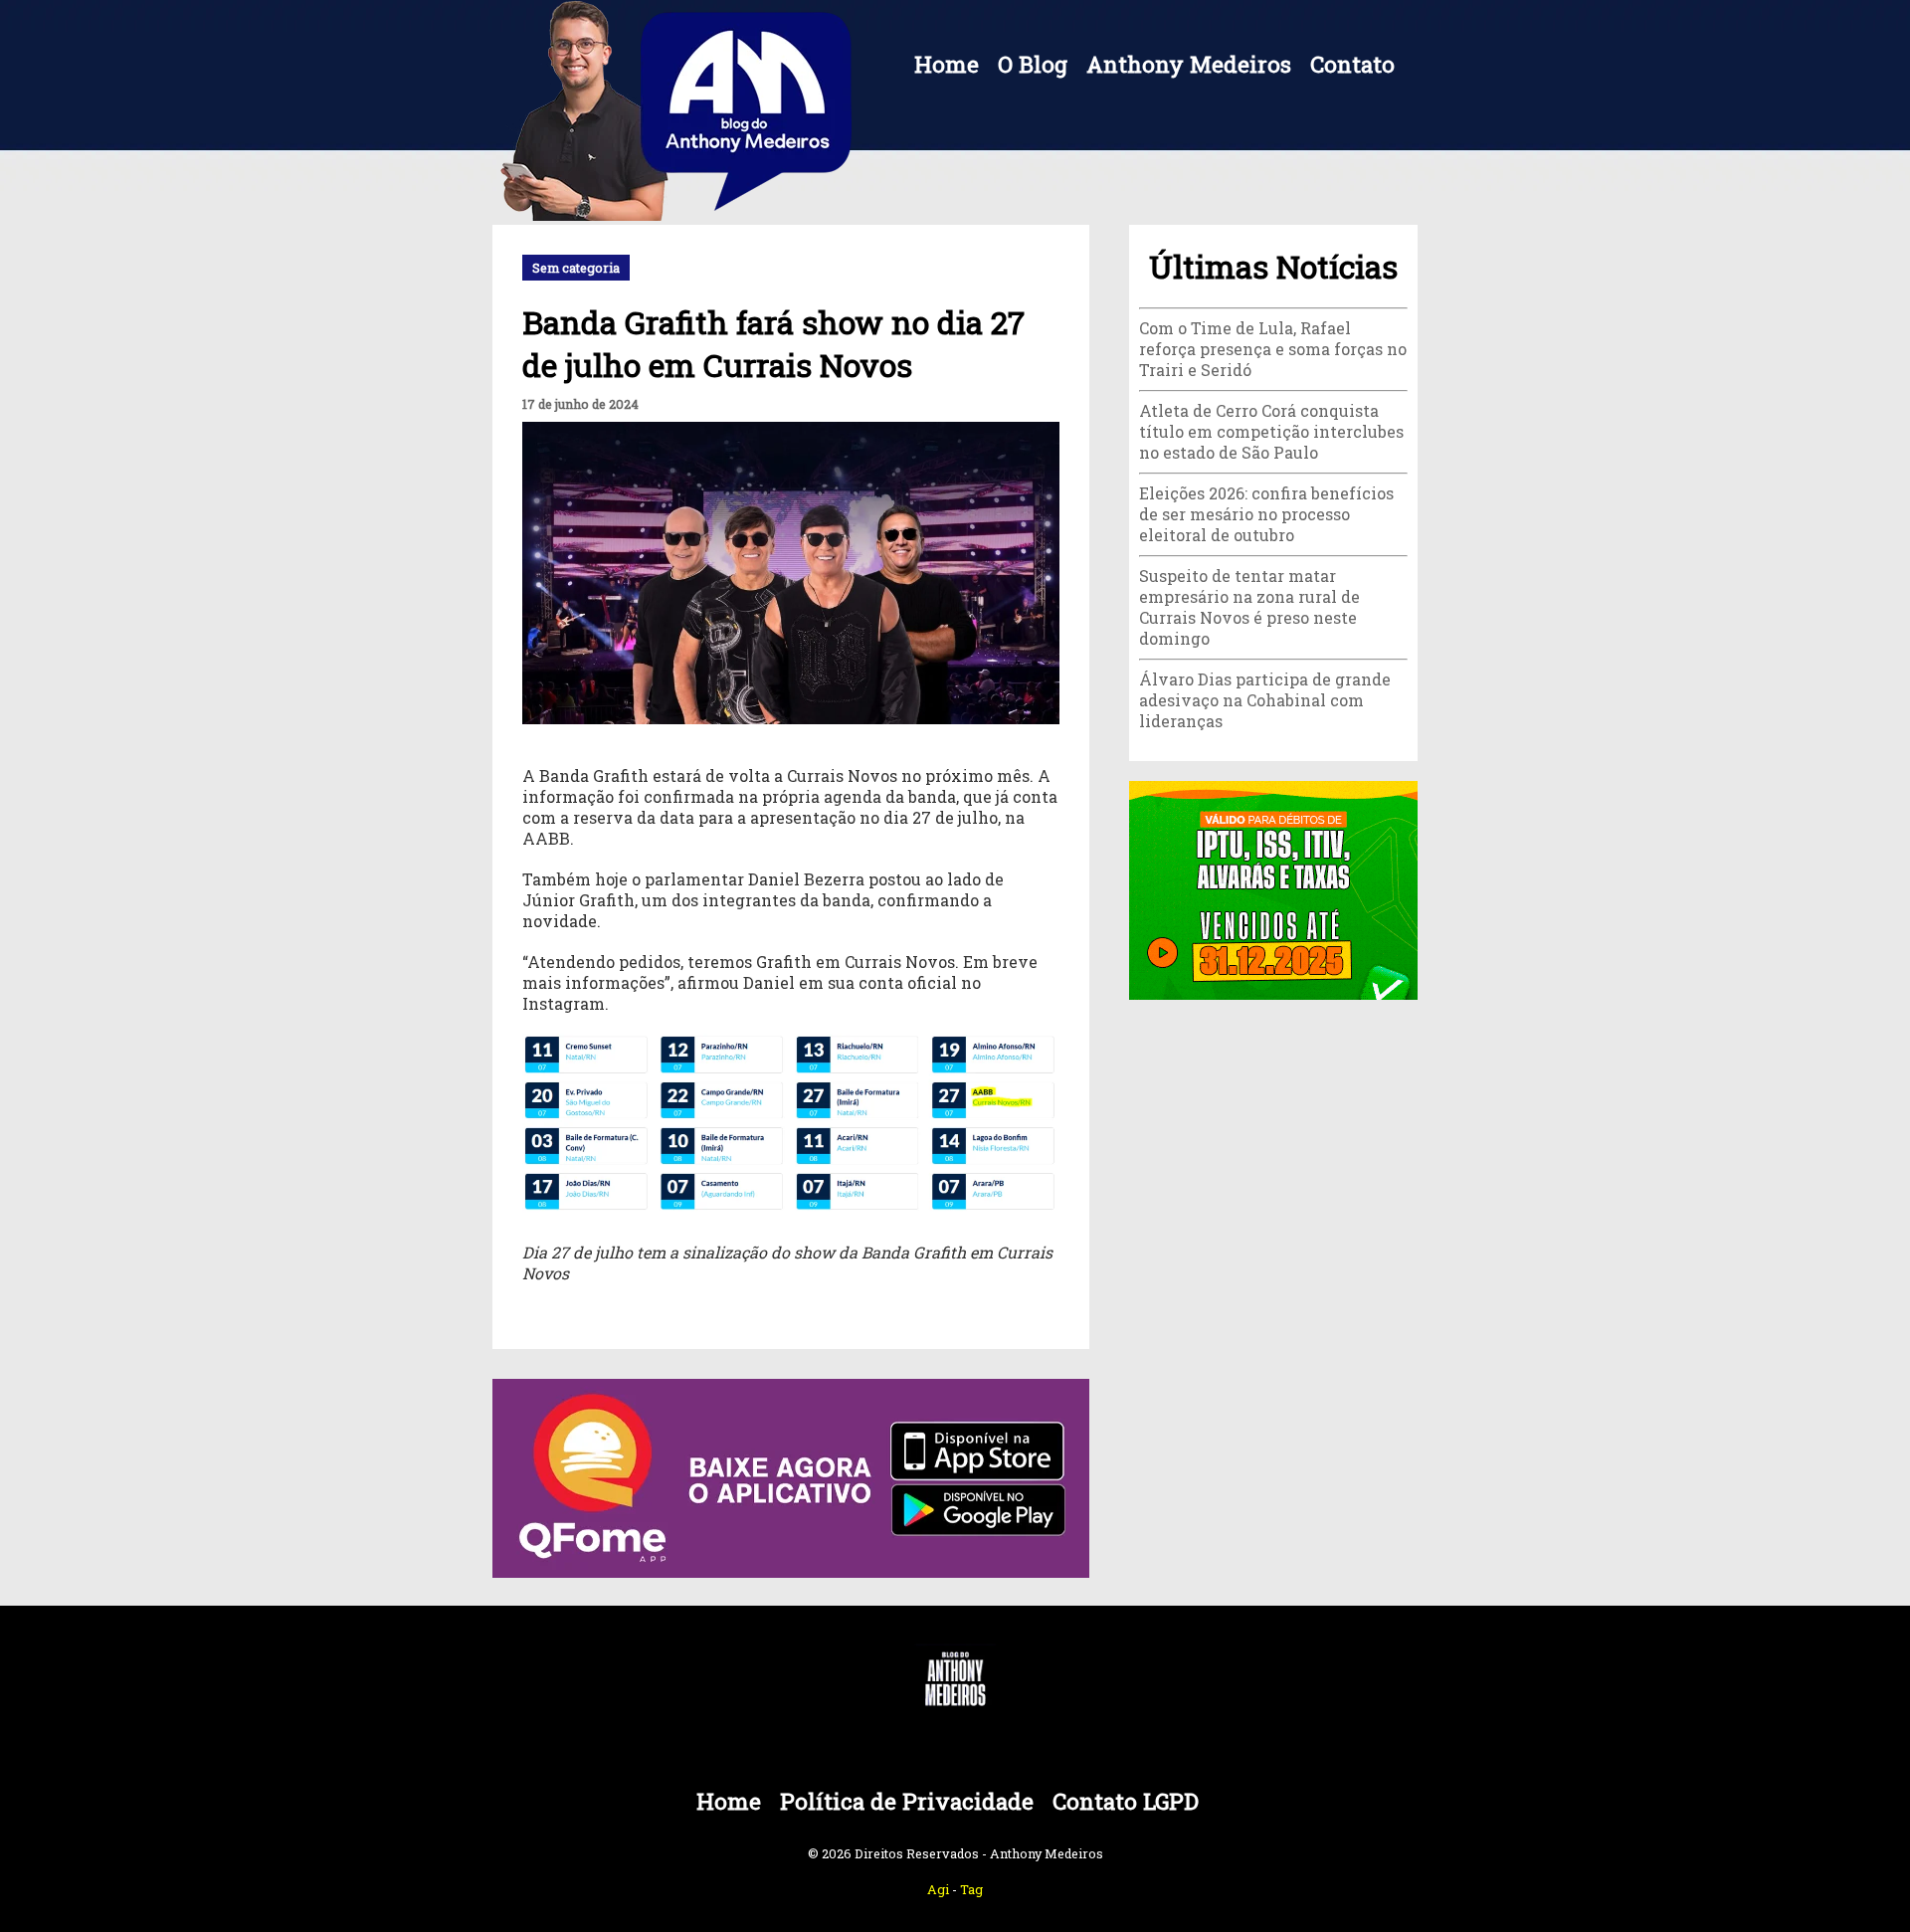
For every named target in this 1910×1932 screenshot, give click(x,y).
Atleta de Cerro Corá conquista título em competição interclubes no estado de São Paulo (1271, 431)
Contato (1352, 64)
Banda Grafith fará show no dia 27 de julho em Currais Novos (773, 343)
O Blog (1033, 64)
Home (947, 64)
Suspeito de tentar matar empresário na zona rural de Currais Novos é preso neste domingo (1249, 607)
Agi (938, 1889)
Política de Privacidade (907, 1801)
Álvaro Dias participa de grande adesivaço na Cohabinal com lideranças (1265, 700)
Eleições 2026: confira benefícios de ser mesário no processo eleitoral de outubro (1266, 514)
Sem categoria (576, 268)
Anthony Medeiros (1189, 64)
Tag (971, 1889)
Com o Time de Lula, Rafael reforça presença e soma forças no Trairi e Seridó (1273, 349)
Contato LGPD (1126, 1801)
